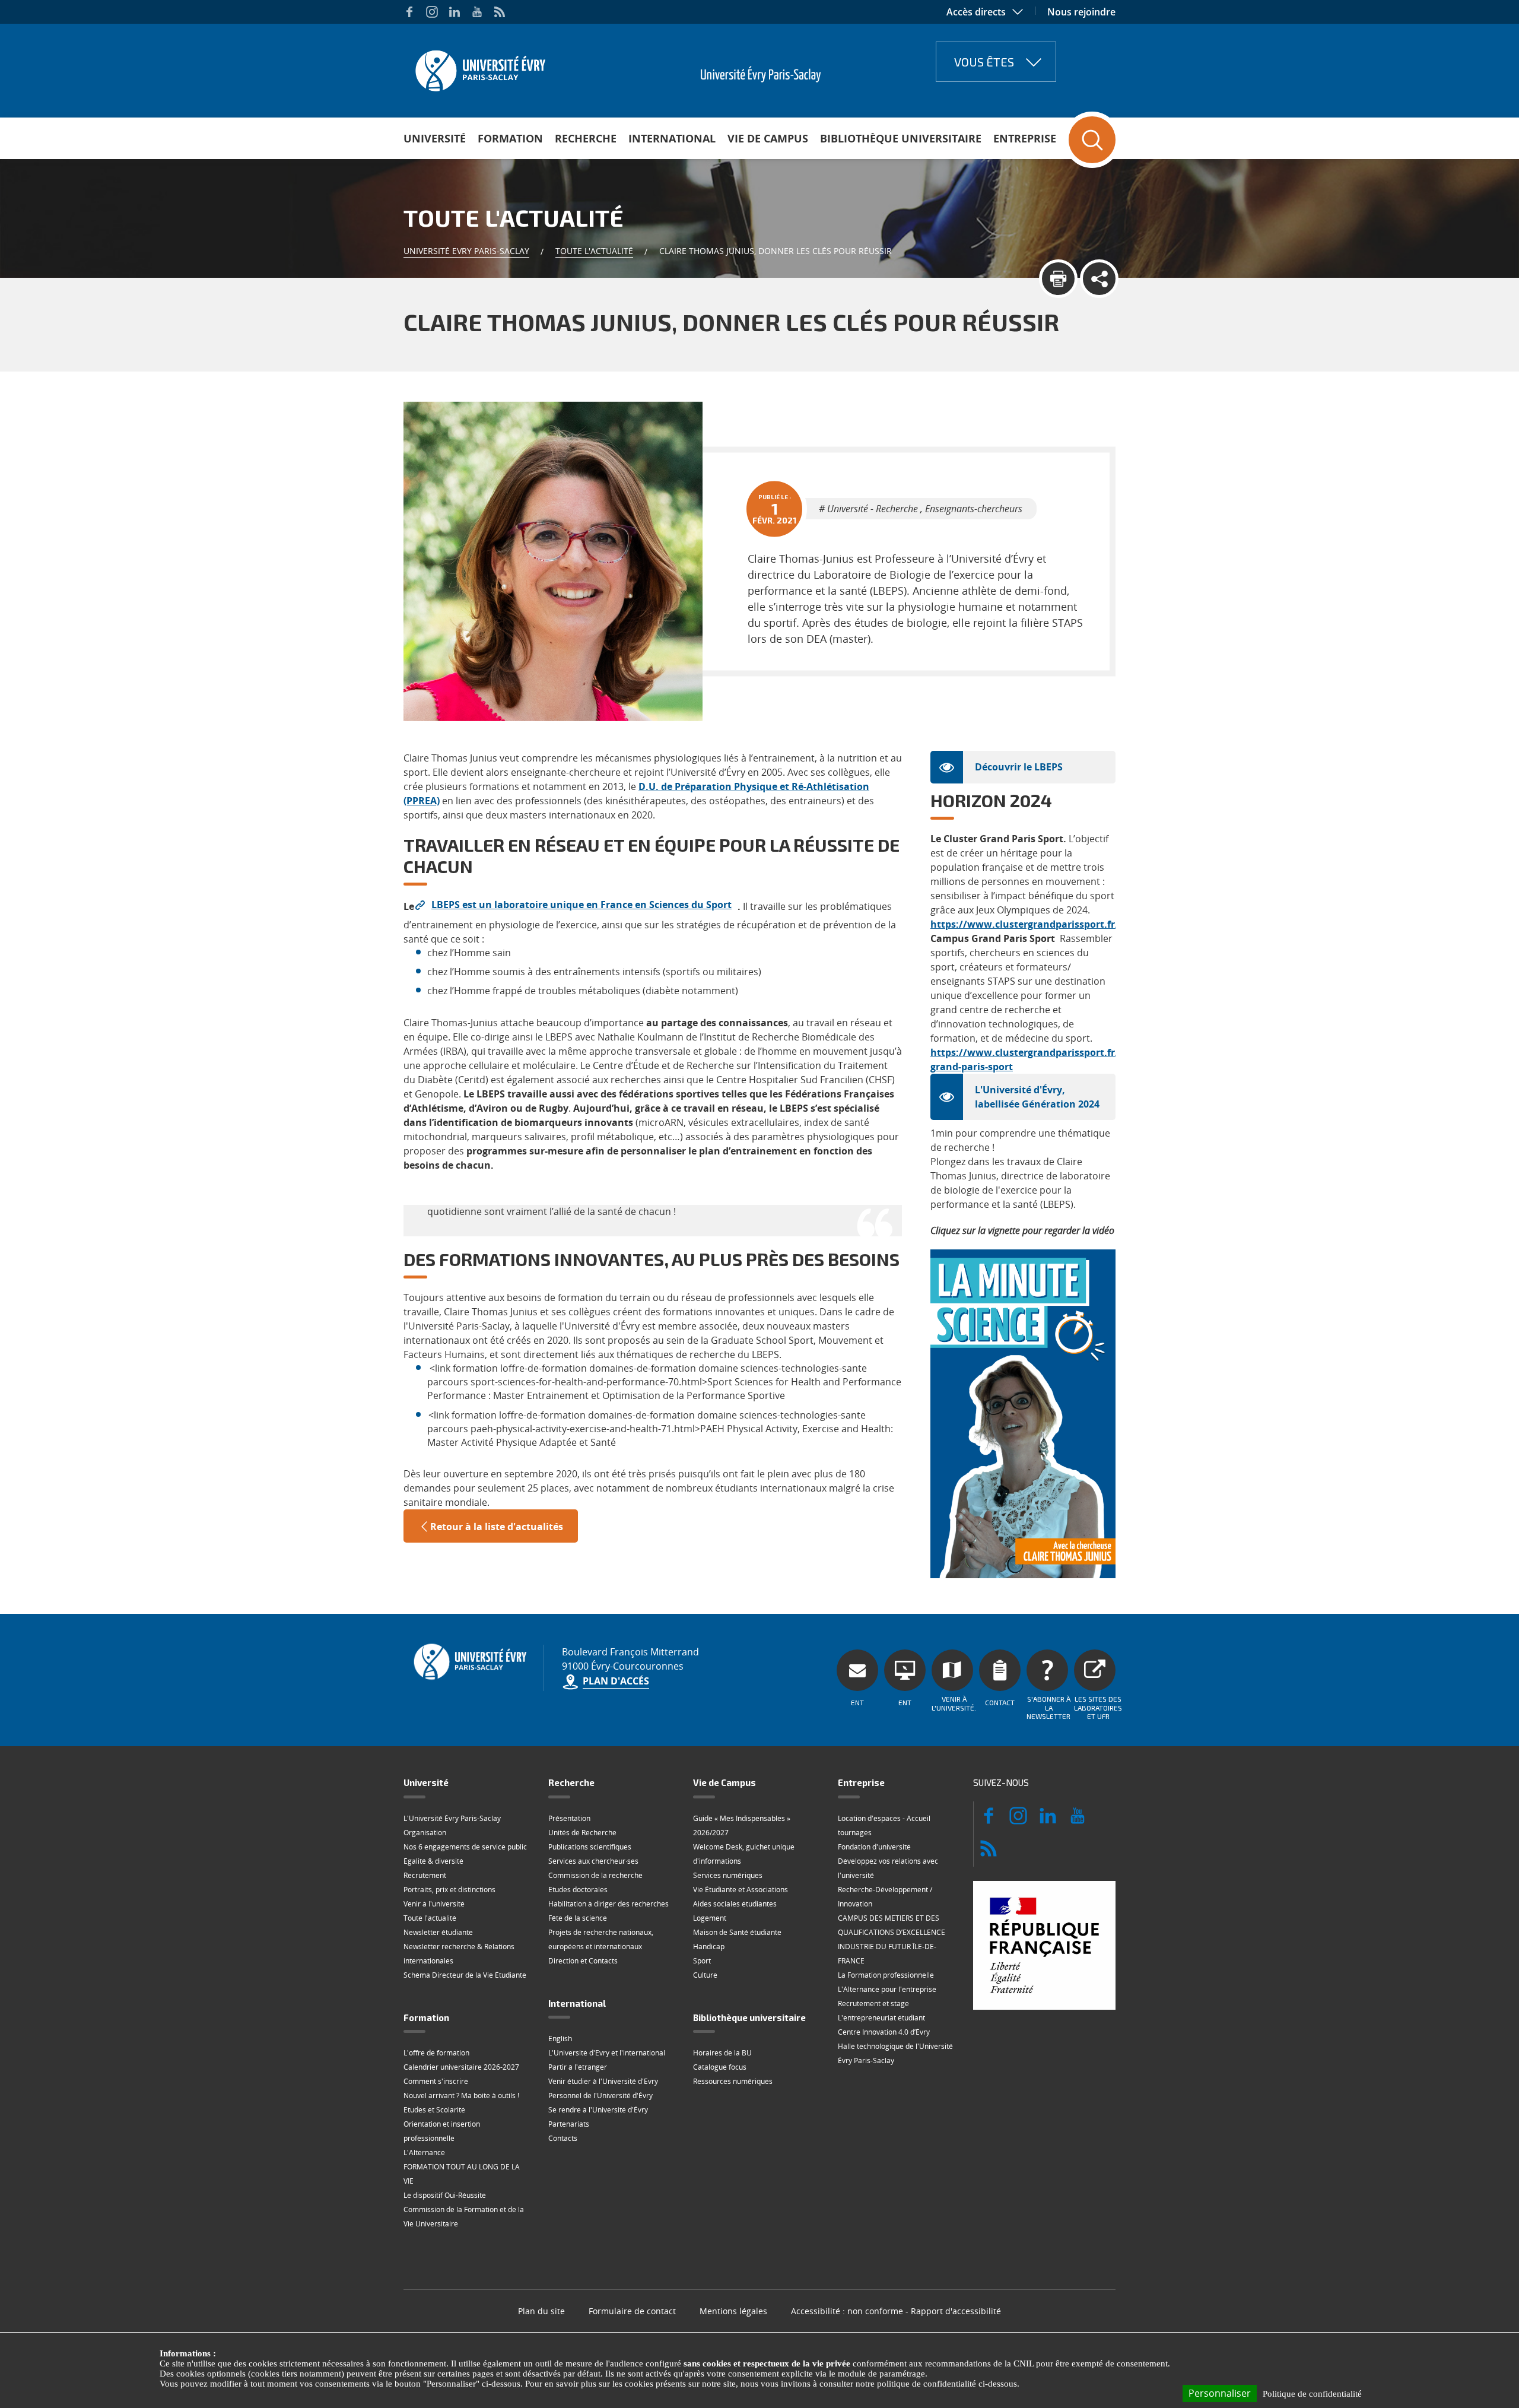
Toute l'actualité (594, 251)
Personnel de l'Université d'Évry (600, 2096)
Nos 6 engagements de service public (465, 1847)
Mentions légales (733, 2311)
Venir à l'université (434, 1904)
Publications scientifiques (590, 1847)
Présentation (569, 1818)
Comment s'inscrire (436, 2081)
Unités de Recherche (582, 1833)
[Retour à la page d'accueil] (479, 67)
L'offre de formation (436, 2053)
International (672, 138)
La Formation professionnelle (886, 1975)
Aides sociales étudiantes (735, 1904)
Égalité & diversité (433, 1861)
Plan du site (541, 2311)
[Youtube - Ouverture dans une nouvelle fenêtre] (477, 12)
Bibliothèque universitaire (901, 138)
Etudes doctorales (578, 1890)
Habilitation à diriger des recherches (608, 1904)
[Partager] (1099, 279)
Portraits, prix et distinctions (449, 1890)
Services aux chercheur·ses (593, 1861)
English (560, 2039)
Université (435, 138)
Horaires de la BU (722, 2053)
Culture (705, 1975)
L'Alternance (424, 2152)
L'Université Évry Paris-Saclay (452, 1818)
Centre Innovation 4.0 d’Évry (884, 2032)
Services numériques (728, 1875)
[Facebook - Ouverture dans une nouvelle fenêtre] (409, 12)
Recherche (586, 138)
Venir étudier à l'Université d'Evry (603, 2081)
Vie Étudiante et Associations (741, 1890)
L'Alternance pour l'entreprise (887, 1989)
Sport (702, 1961)
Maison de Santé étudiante (737, 1932)
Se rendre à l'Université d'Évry (598, 2110)
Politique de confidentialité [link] (1312, 2394)
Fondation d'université (874, 1847)
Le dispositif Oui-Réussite (445, 2195)
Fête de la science (578, 1918)
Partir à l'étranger (578, 2067)
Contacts (563, 2138)
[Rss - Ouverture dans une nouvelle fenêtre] (500, 12)
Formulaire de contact (632, 2311)
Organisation (425, 1833)
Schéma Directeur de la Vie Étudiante (465, 1975)
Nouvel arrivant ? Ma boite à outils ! (461, 2096)
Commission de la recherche (595, 1875)
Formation (510, 138)
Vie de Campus (768, 138)
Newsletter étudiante (438, 1932)
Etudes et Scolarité (434, 2110)
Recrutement (425, 1875)
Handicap (709, 1947)
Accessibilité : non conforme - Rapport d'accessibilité (896, 2311)
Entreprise (1025, 138)
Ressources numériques (733, 2081)
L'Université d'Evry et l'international (607, 2053)
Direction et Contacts (583, 1961)
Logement (710, 1918)
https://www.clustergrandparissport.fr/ (1025, 924)
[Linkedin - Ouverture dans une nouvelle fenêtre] (455, 12)
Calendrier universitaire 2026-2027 (461, 2067)
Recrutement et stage (873, 2004)
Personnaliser (1220, 2393)
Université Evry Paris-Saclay (466, 251)
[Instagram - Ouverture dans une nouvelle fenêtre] (432, 12)
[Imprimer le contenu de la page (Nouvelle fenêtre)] (1058, 279)
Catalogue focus (720, 2067)
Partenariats (569, 2124)
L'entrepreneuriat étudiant (881, 2018)
